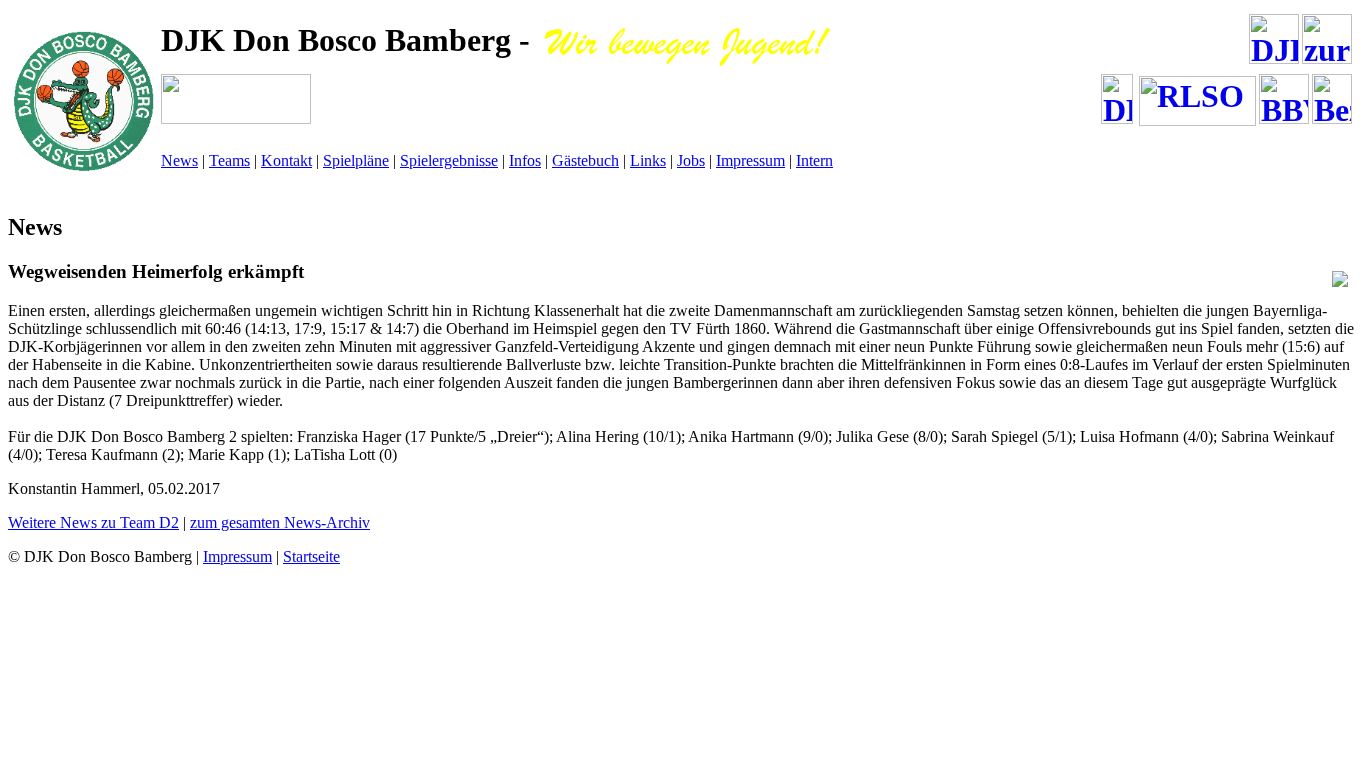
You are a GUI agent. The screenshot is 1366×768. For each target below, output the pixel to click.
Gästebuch (585, 160)
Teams (229, 160)
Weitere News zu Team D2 (93, 522)
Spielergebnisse (449, 160)
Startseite (311, 556)
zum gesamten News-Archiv (280, 522)
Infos (525, 160)
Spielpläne (356, 160)
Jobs (691, 160)
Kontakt (286, 160)
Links (648, 160)
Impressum (750, 160)
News (179, 160)
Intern (814, 160)
